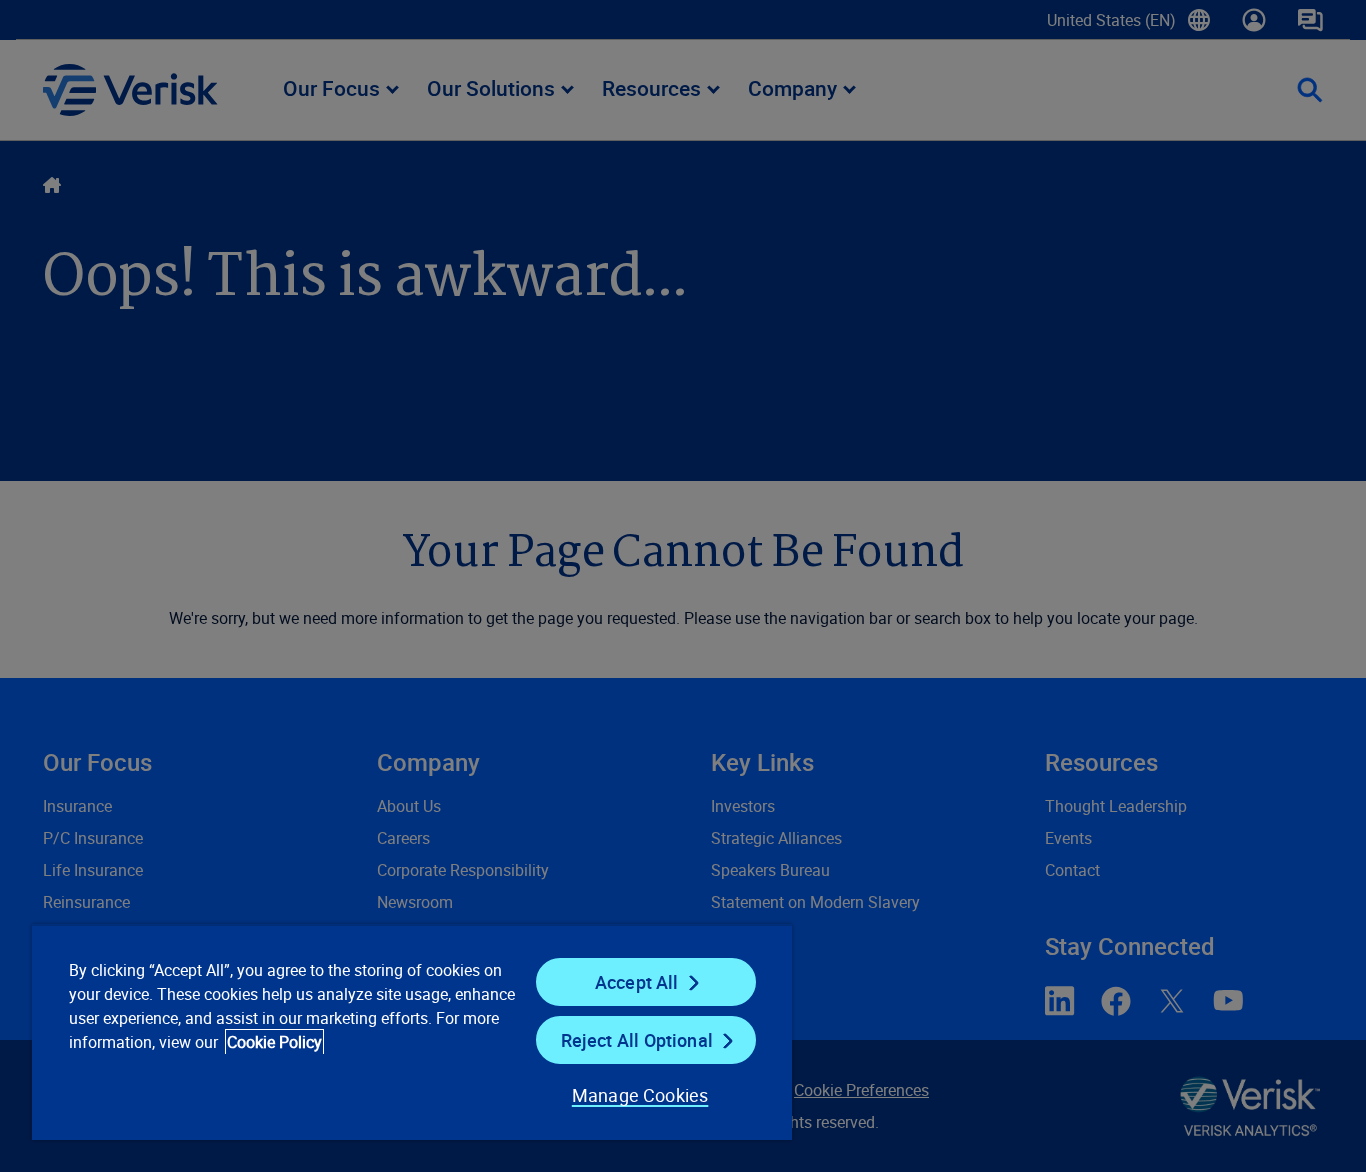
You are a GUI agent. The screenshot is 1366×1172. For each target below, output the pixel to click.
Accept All (637, 982)
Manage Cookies (640, 1095)
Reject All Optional (637, 1040)
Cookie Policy (274, 1042)
